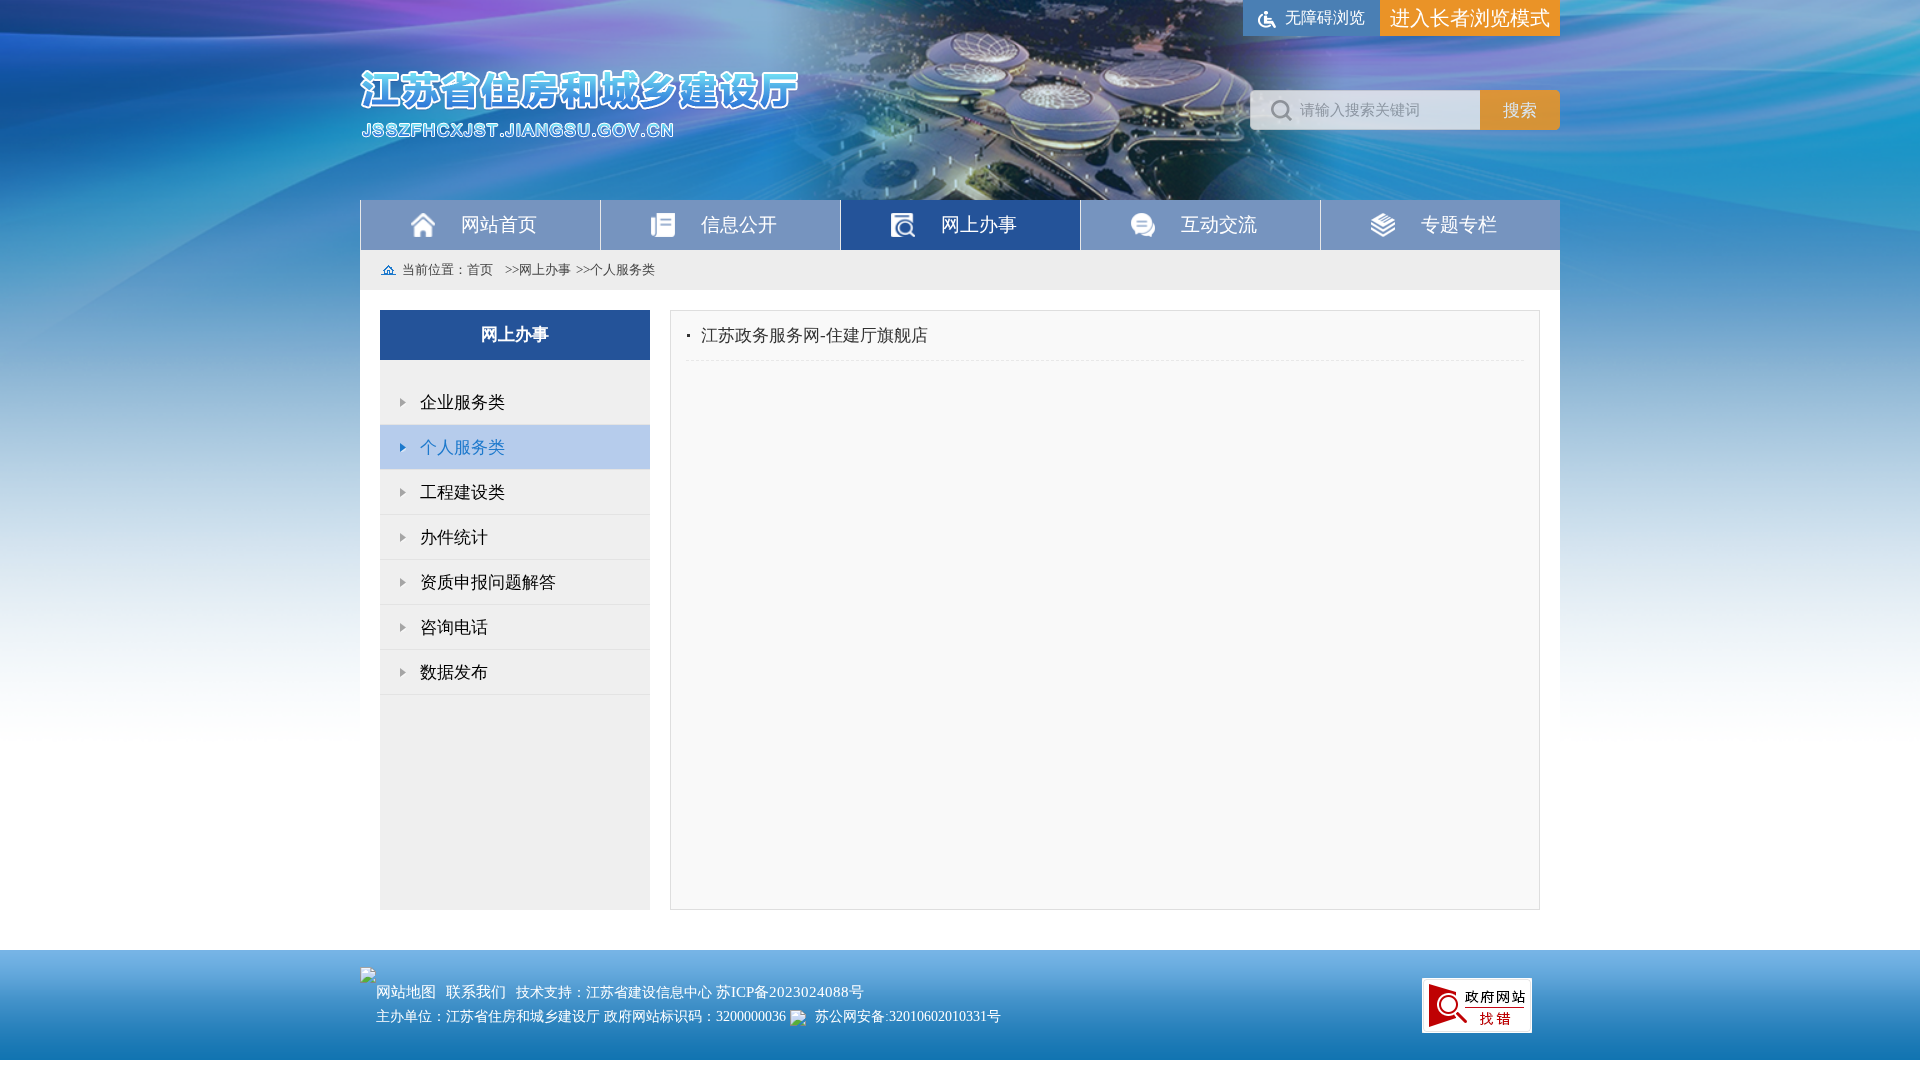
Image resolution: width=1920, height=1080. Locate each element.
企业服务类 (462, 402)
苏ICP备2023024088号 (790, 992)
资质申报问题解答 (488, 582)
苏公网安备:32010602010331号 (906, 1016)
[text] (1365, 110)
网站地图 (406, 992)
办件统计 (454, 537)
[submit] (1520, 110)
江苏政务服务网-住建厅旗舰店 (814, 335)
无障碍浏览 (1325, 17)
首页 (480, 269)
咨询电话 (454, 627)
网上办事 (545, 269)
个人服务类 (622, 269)
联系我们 (476, 992)
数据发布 (454, 672)
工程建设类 (462, 492)
